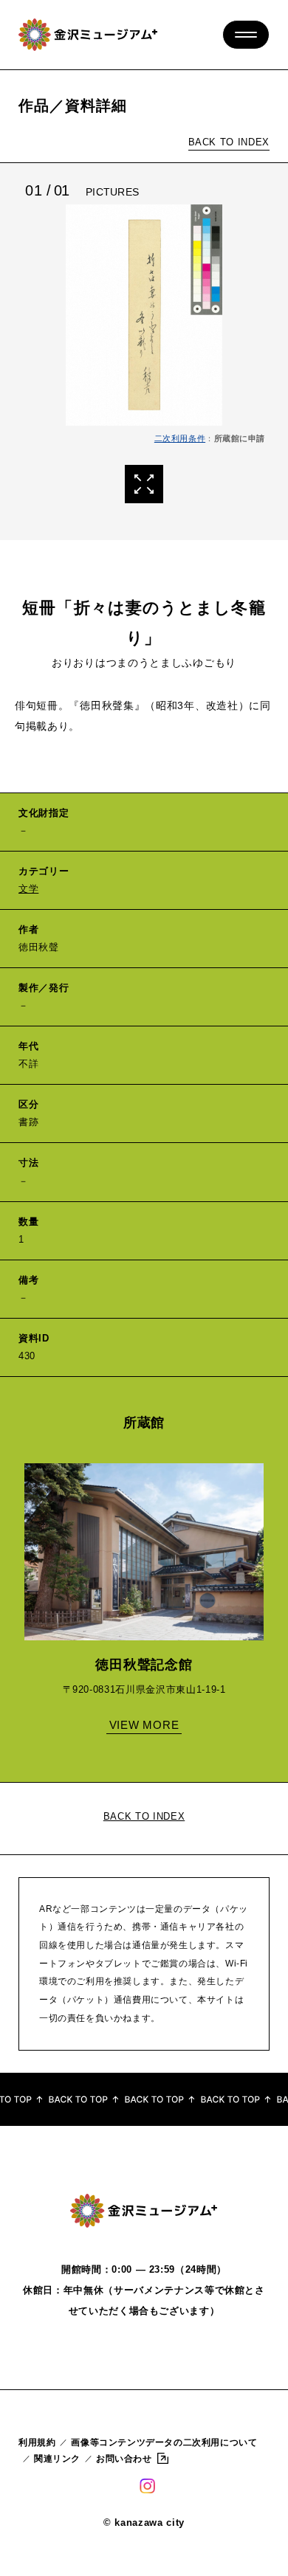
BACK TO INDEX (229, 142)
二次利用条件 (180, 438)
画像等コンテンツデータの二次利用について (164, 2442)
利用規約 (37, 2442)
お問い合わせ (124, 2459)
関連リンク (57, 2459)
